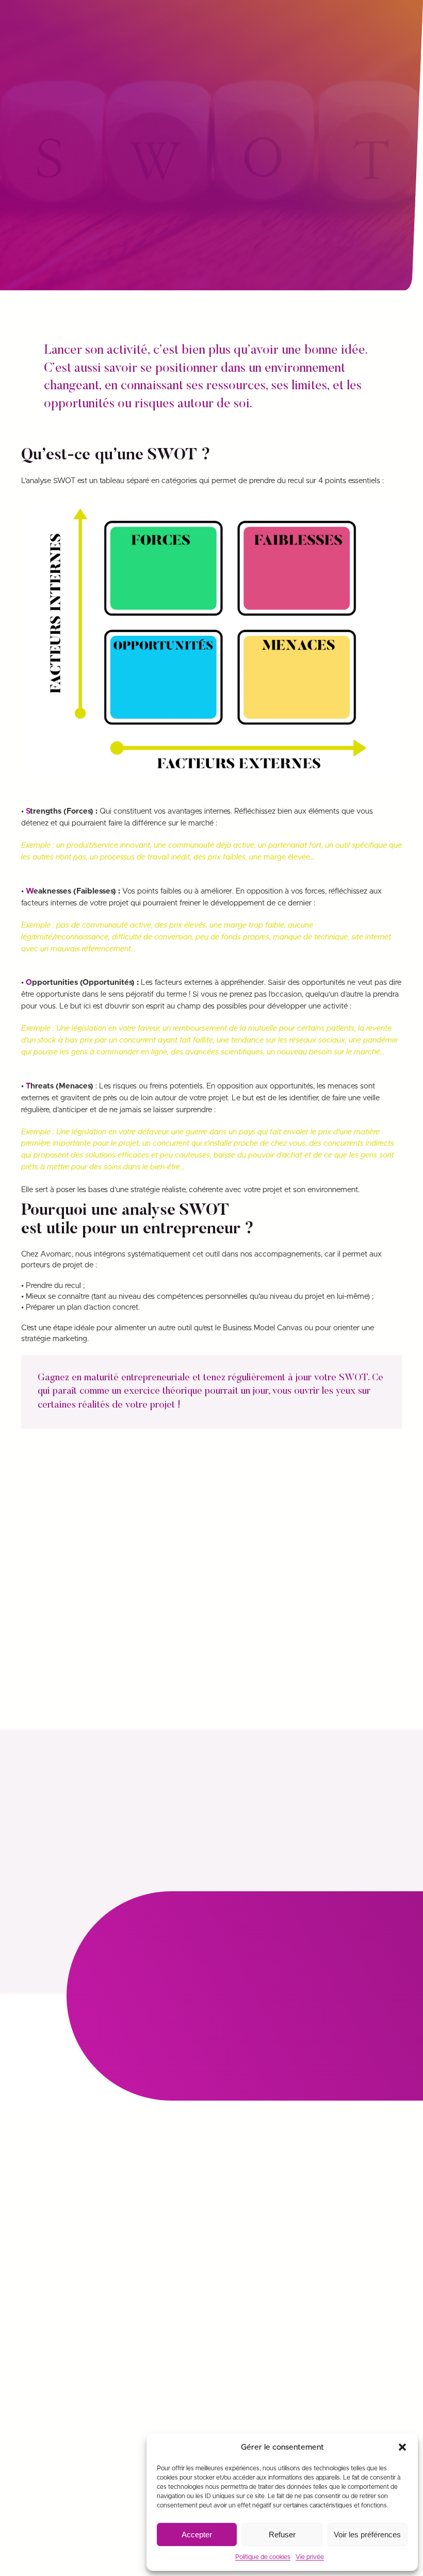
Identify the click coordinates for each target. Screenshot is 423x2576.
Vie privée (310, 2557)
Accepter (197, 2534)
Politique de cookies (263, 2557)
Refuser (282, 2534)
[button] (402, 2447)
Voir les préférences (367, 2534)
